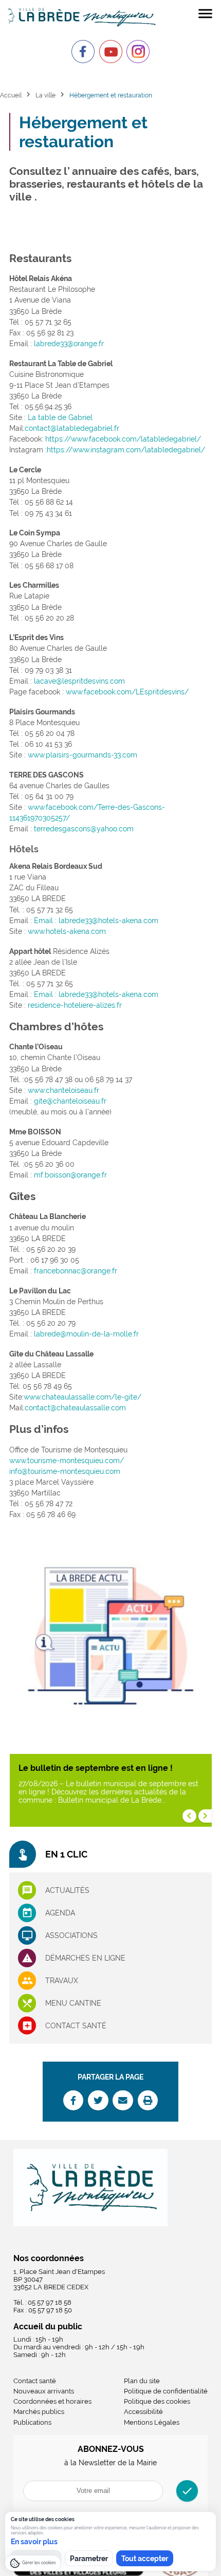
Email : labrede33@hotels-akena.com (96, 921)
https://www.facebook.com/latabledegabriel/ (123, 439)
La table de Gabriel (60, 417)
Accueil (11, 95)
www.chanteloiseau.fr (63, 1090)
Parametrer (89, 2559)
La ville (45, 95)
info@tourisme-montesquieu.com (65, 1471)
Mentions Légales (152, 2422)
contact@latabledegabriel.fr (72, 428)
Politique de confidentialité (166, 2391)
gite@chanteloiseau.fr (70, 1101)
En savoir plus (34, 2542)
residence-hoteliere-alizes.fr (75, 1005)
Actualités (67, 1890)
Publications (32, 2422)
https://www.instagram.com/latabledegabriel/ (126, 450)
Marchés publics (39, 2412)
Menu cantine (73, 2003)
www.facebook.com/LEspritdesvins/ (127, 692)
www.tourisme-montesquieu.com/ (67, 1461)
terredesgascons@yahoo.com (84, 829)
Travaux (62, 1981)
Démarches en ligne (85, 1958)
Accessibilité (143, 2412)
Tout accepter (145, 2559)
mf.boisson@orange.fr (70, 1175)
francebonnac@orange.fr (76, 1271)
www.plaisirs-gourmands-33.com (82, 755)
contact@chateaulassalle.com (75, 1408)
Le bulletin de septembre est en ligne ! (96, 1768)
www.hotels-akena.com (67, 931)
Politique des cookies (157, 2401)
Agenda (60, 1913)
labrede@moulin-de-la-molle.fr (86, 1334)
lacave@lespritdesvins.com (79, 681)
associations (71, 1935)
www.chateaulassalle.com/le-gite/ (82, 1397)
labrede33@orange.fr (69, 344)
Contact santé (76, 2026)
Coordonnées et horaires (52, 2401)
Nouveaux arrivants (44, 2391)
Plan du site (142, 2381)
